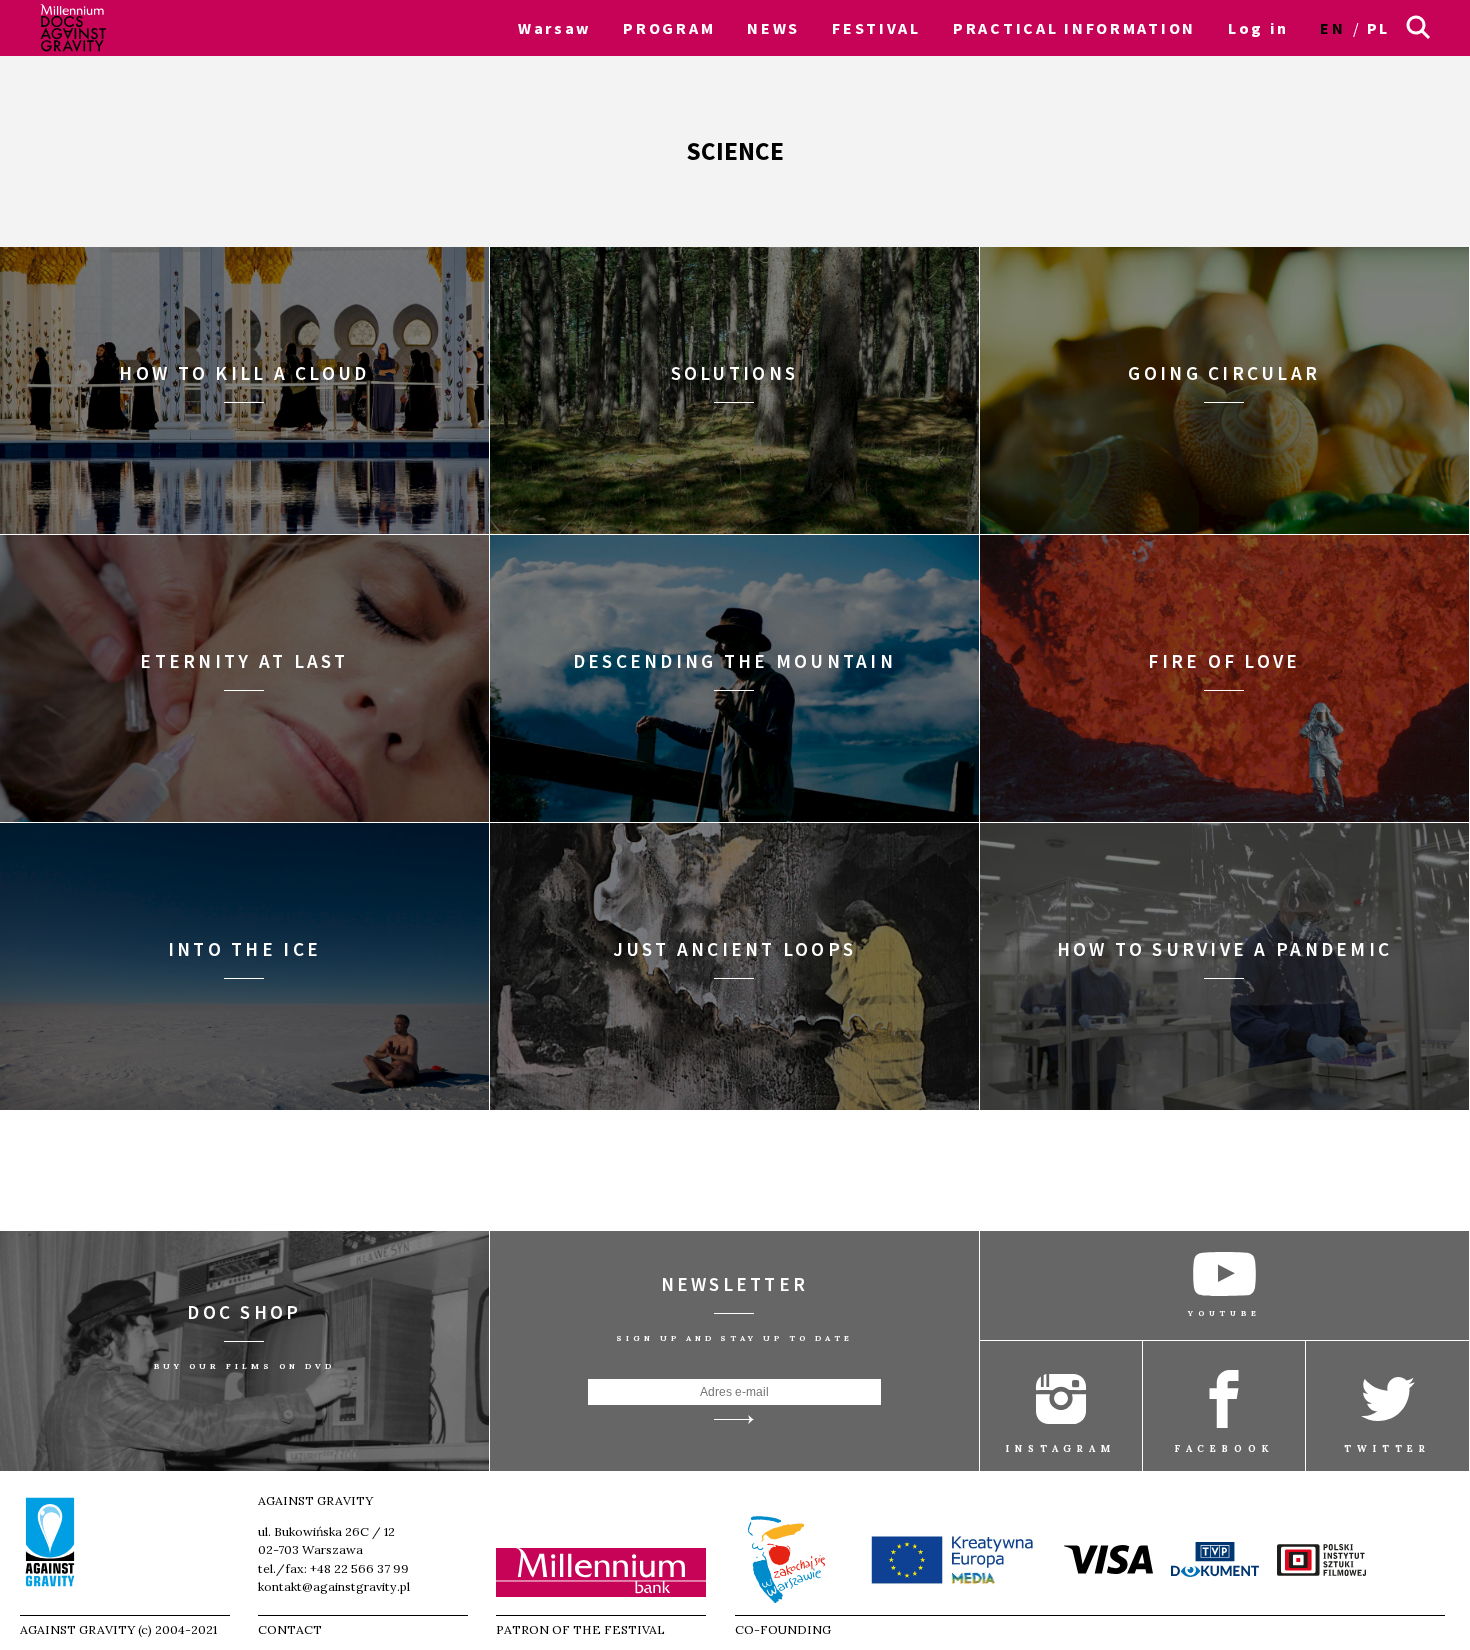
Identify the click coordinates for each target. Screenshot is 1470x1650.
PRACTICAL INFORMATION (1074, 28)
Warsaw (554, 28)
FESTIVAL (876, 28)
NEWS (773, 28)
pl (1378, 28)
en (1332, 28)
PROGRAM (669, 28)
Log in (1258, 28)
